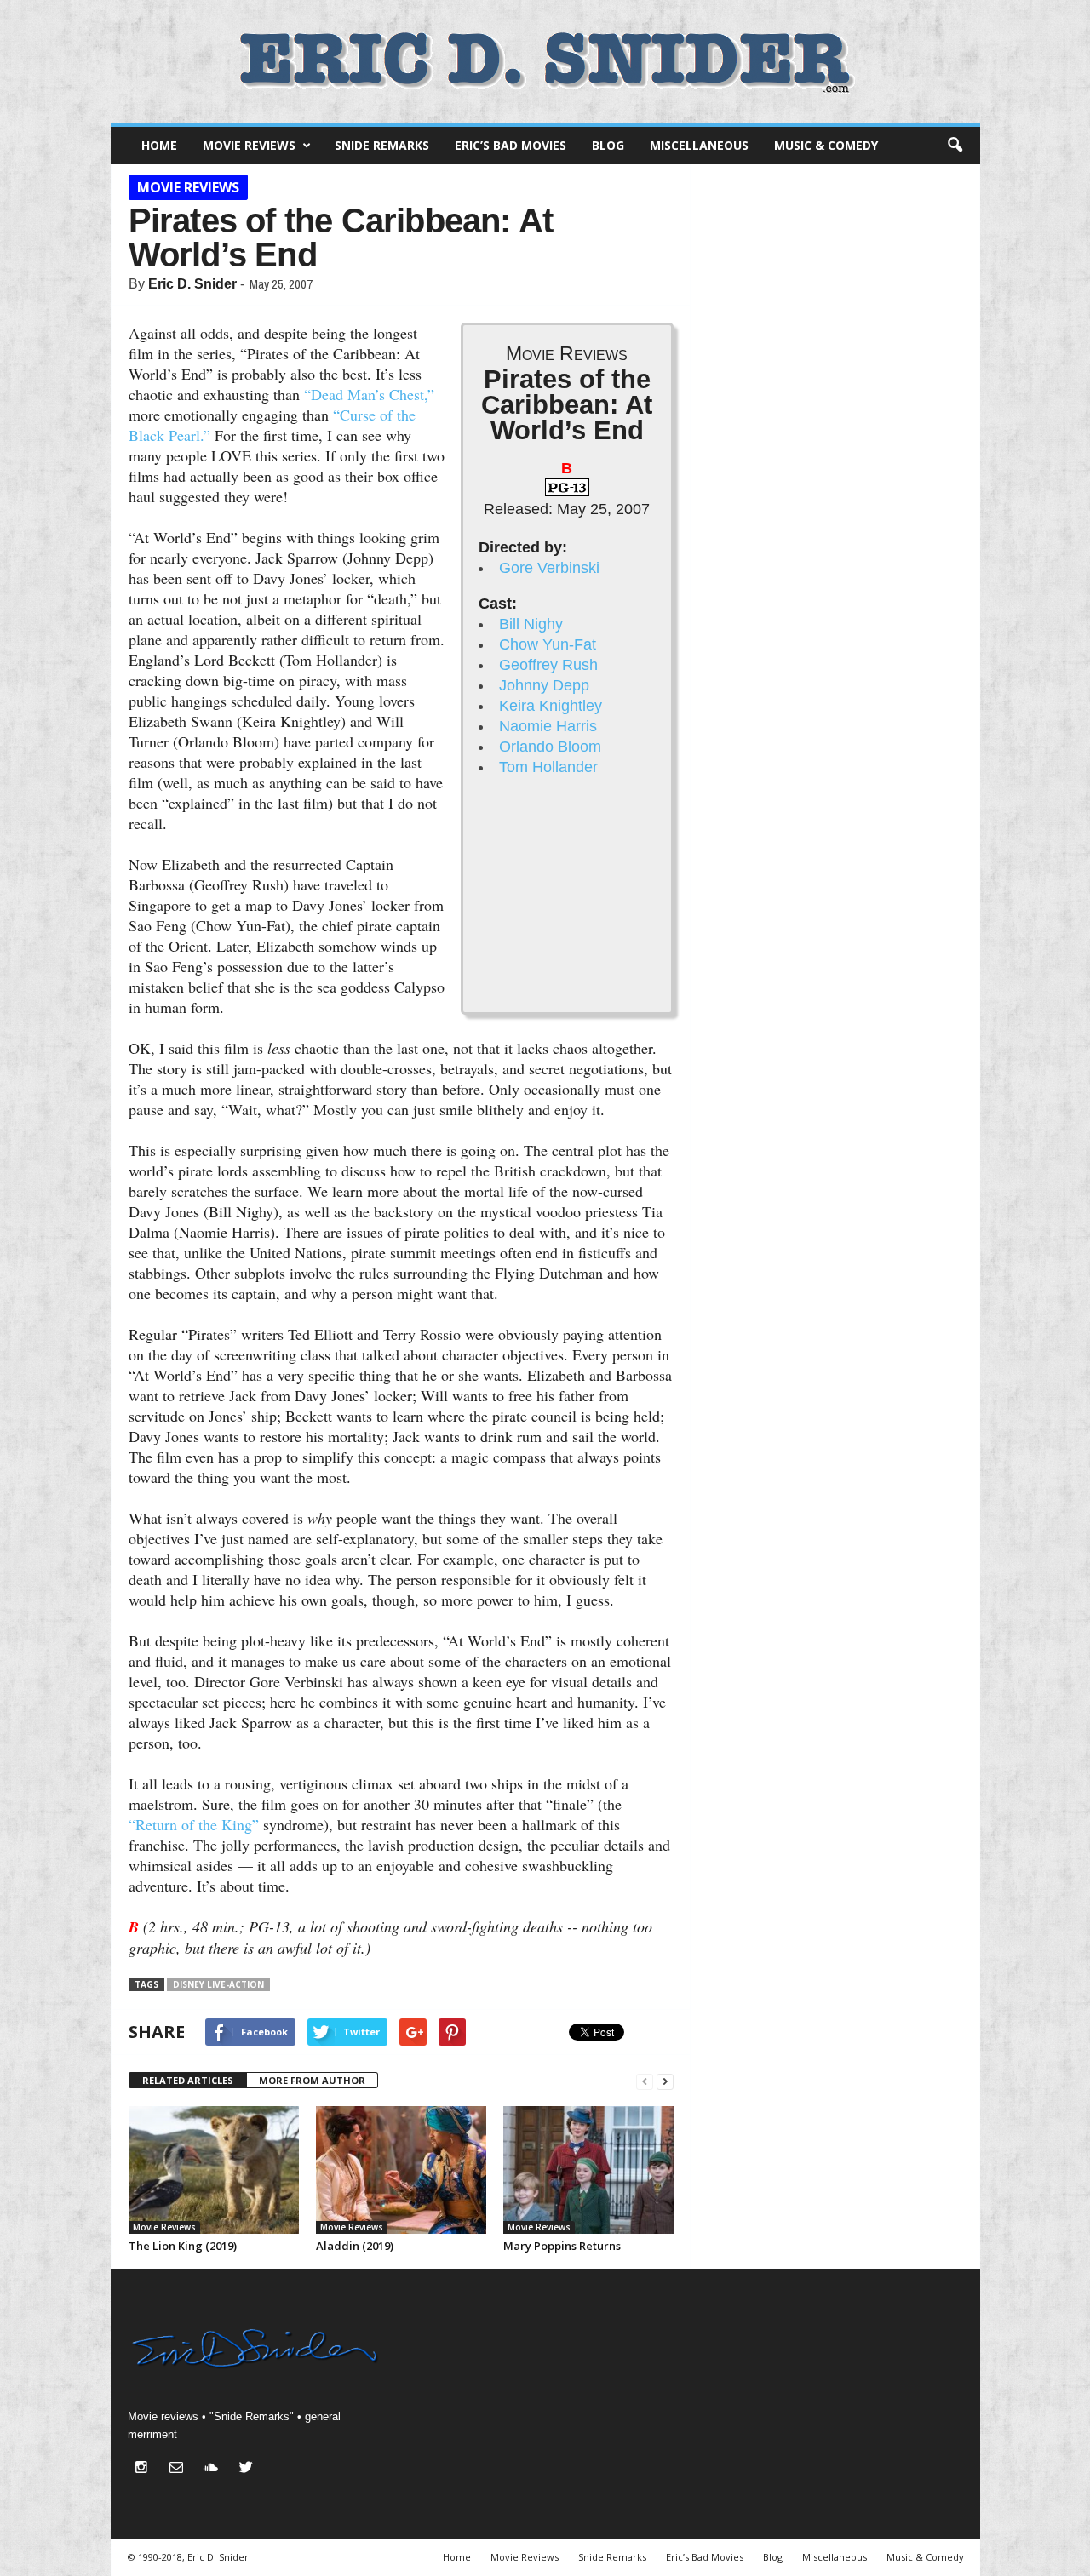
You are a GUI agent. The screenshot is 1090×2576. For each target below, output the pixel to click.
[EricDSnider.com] (545, 62)
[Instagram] (145, 2469)
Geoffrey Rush (548, 665)
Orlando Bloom (550, 747)
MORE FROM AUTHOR (312, 2080)
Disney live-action (218, 1984)
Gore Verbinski (549, 568)
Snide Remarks (382, 145)
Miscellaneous (699, 145)
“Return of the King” (194, 1824)
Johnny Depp (544, 685)
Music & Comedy (826, 145)
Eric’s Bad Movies (511, 145)
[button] (955, 146)
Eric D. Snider (192, 284)
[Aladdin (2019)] (401, 2170)
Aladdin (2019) (355, 2246)
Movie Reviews (249, 145)
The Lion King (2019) (183, 2246)
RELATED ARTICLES (188, 2080)
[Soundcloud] (215, 2469)
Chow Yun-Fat (548, 644)
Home (159, 145)
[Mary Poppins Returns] (588, 2170)
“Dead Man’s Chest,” (369, 394)
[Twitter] (248, 2469)
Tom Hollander (548, 767)
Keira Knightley (551, 706)
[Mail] (180, 2469)
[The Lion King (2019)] (214, 2170)
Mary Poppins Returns (562, 2246)
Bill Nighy (531, 624)
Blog (608, 145)
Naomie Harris (548, 726)
